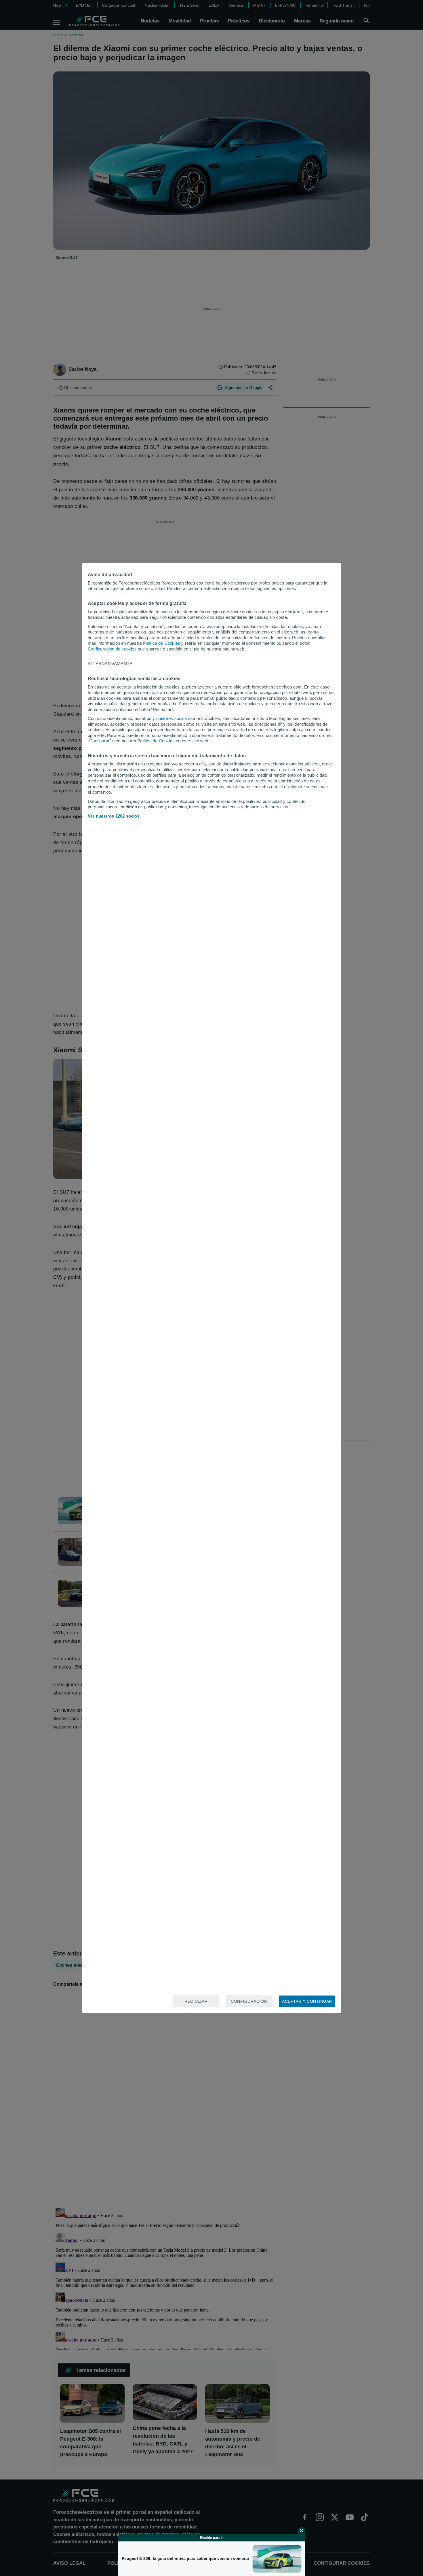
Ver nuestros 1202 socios (114, 816)
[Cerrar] (302, 2530)
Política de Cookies (161, 643)
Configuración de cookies (112, 649)
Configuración (249, 2001)
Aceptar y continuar (307, 2001)
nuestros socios (172, 718)
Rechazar (196, 2001)
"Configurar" (99, 741)
